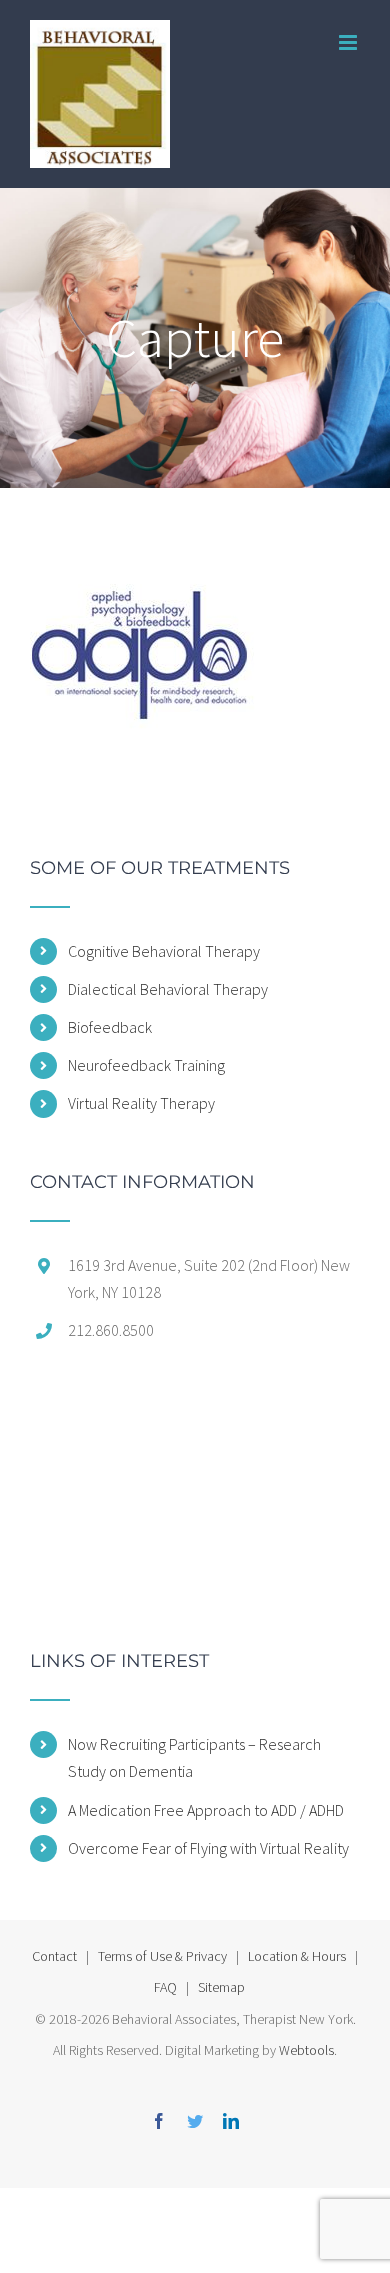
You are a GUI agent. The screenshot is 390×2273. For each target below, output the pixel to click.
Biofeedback (110, 1027)
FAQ (165, 1987)
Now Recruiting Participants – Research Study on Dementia (194, 1757)
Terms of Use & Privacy (162, 1956)
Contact (54, 1956)
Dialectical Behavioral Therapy (168, 989)
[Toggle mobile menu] (349, 42)
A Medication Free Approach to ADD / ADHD (206, 1810)
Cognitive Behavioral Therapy (164, 951)
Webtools (306, 2050)
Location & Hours (297, 1956)
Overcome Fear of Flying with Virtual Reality (208, 1848)
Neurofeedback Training (146, 1065)
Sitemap (221, 1987)
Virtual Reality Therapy (141, 1103)
